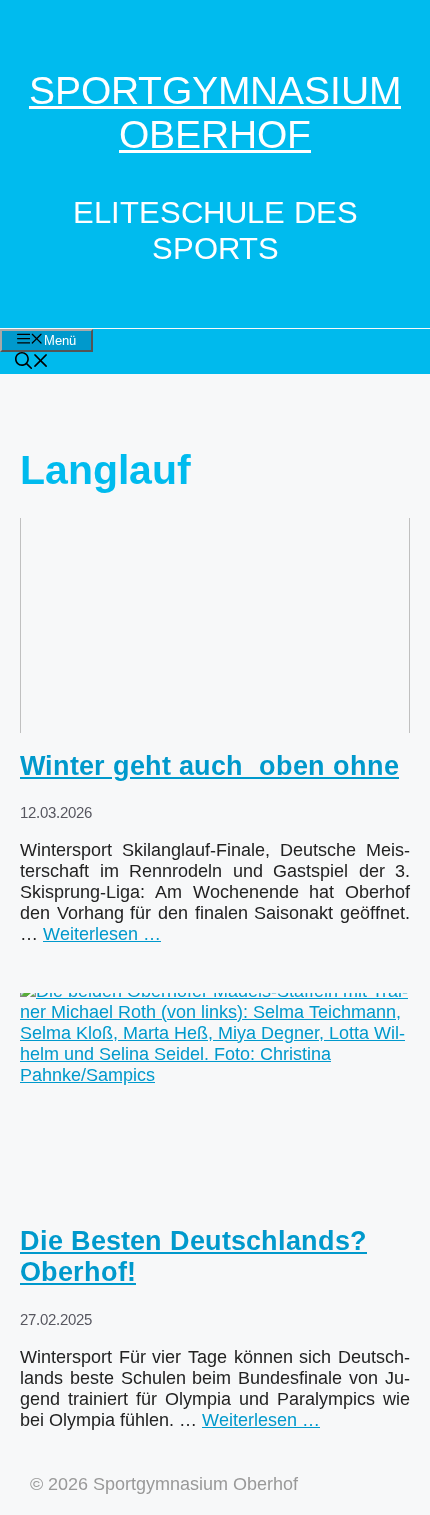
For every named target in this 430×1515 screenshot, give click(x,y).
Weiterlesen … (102, 934)
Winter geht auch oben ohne (209, 766)
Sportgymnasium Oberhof (215, 112)
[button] (32, 363)
